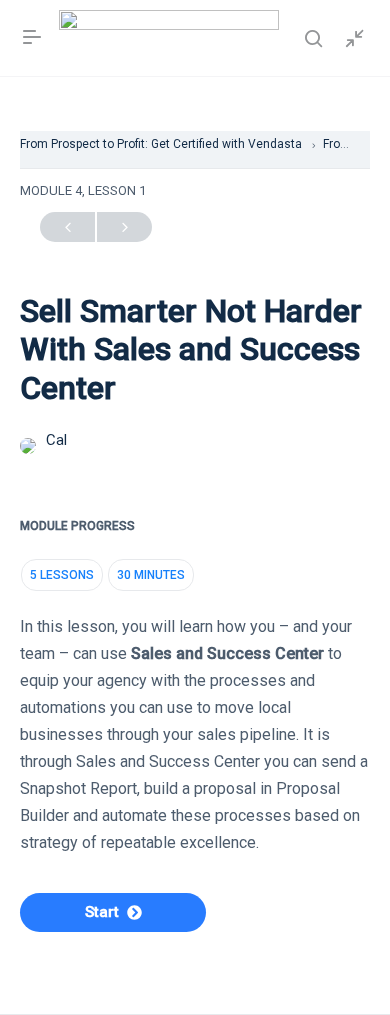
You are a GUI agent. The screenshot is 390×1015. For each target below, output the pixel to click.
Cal (56, 440)
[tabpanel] (195, 748)
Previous (67, 227)
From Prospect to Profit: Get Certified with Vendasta (162, 144)
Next (124, 227)
